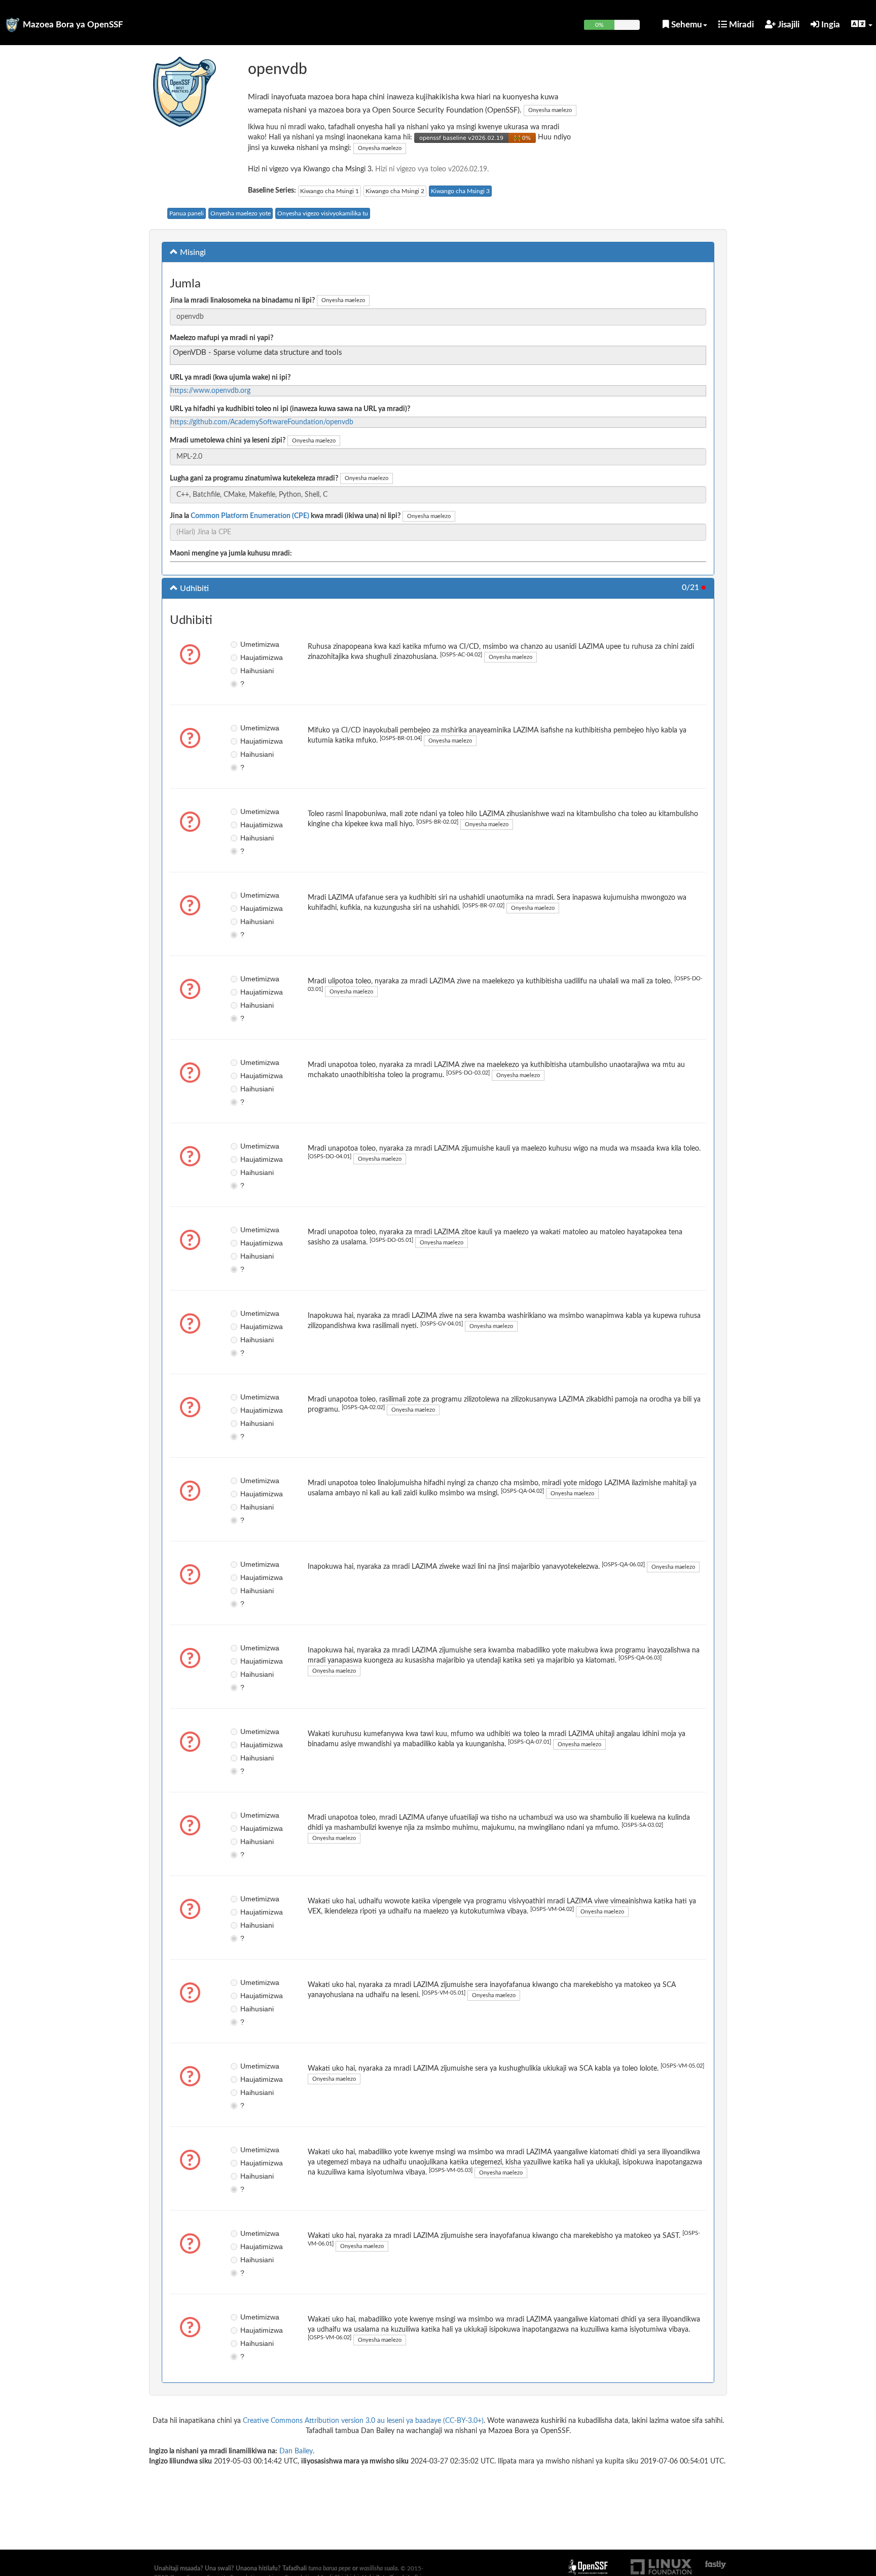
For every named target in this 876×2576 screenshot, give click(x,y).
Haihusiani (248, 671)
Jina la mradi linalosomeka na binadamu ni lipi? (242, 301)
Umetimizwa (248, 644)
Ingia (830, 25)
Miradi (740, 25)
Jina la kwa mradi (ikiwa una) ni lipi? (285, 516)
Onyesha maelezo (550, 110)
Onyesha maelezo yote (241, 213)
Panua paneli (187, 213)
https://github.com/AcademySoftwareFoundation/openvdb (262, 422)
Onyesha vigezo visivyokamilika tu (323, 213)
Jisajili (788, 25)
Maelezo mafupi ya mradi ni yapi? (222, 338)
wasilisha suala (378, 2568)
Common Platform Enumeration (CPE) (250, 516)
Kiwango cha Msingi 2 (395, 191)
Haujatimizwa (248, 657)
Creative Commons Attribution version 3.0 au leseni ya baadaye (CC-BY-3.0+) (363, 2421)
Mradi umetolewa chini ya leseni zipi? (228, 440)
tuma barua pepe (330, 2568)
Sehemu (686, 25)
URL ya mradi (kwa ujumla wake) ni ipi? (230, 378)
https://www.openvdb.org (210, 391)
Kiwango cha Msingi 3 (460, 191)
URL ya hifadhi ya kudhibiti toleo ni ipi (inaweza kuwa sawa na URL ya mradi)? (290, 409)
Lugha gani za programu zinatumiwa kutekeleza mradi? (254, 479)
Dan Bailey (296, 2451)
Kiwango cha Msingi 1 (330, 191)
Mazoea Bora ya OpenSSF (73, 25)
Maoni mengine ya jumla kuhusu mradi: (231, 554)
